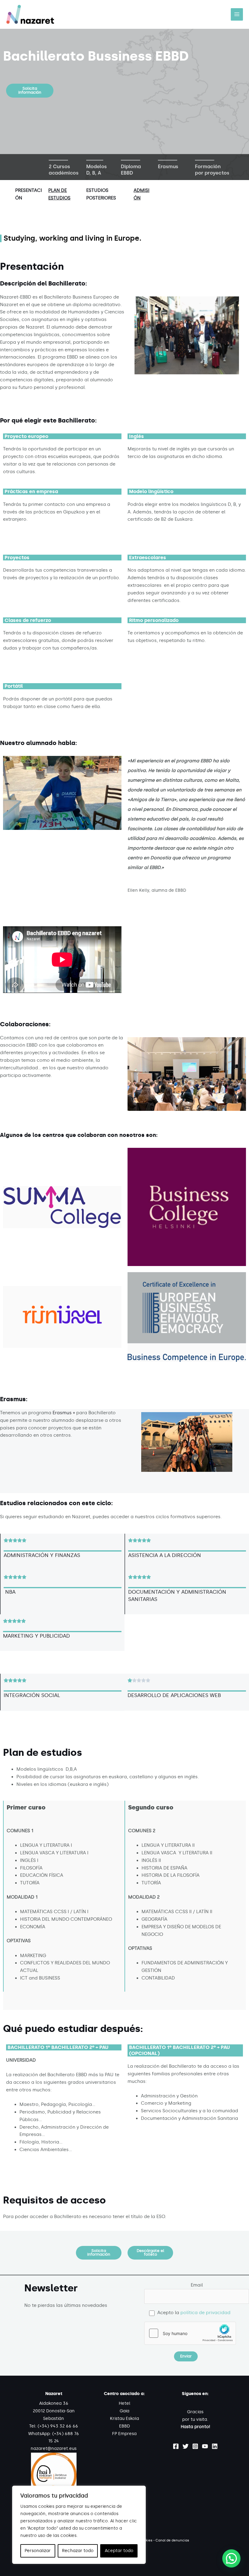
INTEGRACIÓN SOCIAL (32, 1695)
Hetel (124, 2403)
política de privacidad (205, 2313)
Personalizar (38, 2551)
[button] (30, 91)
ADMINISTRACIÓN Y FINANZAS (42, 1555)
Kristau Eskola (124, 2419)
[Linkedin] (215, 2446)
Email (197, 2285)
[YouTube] (205, 2446)
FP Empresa (124, 2434)
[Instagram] (195, 2446)
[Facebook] (176, 2446)
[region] (79, 2525)
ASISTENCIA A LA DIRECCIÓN (165, 1555)
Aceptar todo (119, 2551)
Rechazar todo (78, 2551)
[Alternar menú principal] (237, 14)
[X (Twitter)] (186, 2446)
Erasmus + (64, 1413)
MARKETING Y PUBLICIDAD (36, 1636)
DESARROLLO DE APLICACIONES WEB (174, 1695)
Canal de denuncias (172, 2540)
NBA (10, 1592)
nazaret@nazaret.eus (54, 2449)
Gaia (124, 2411)
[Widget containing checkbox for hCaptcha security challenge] (190, 2333)
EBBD (124, 2426)
